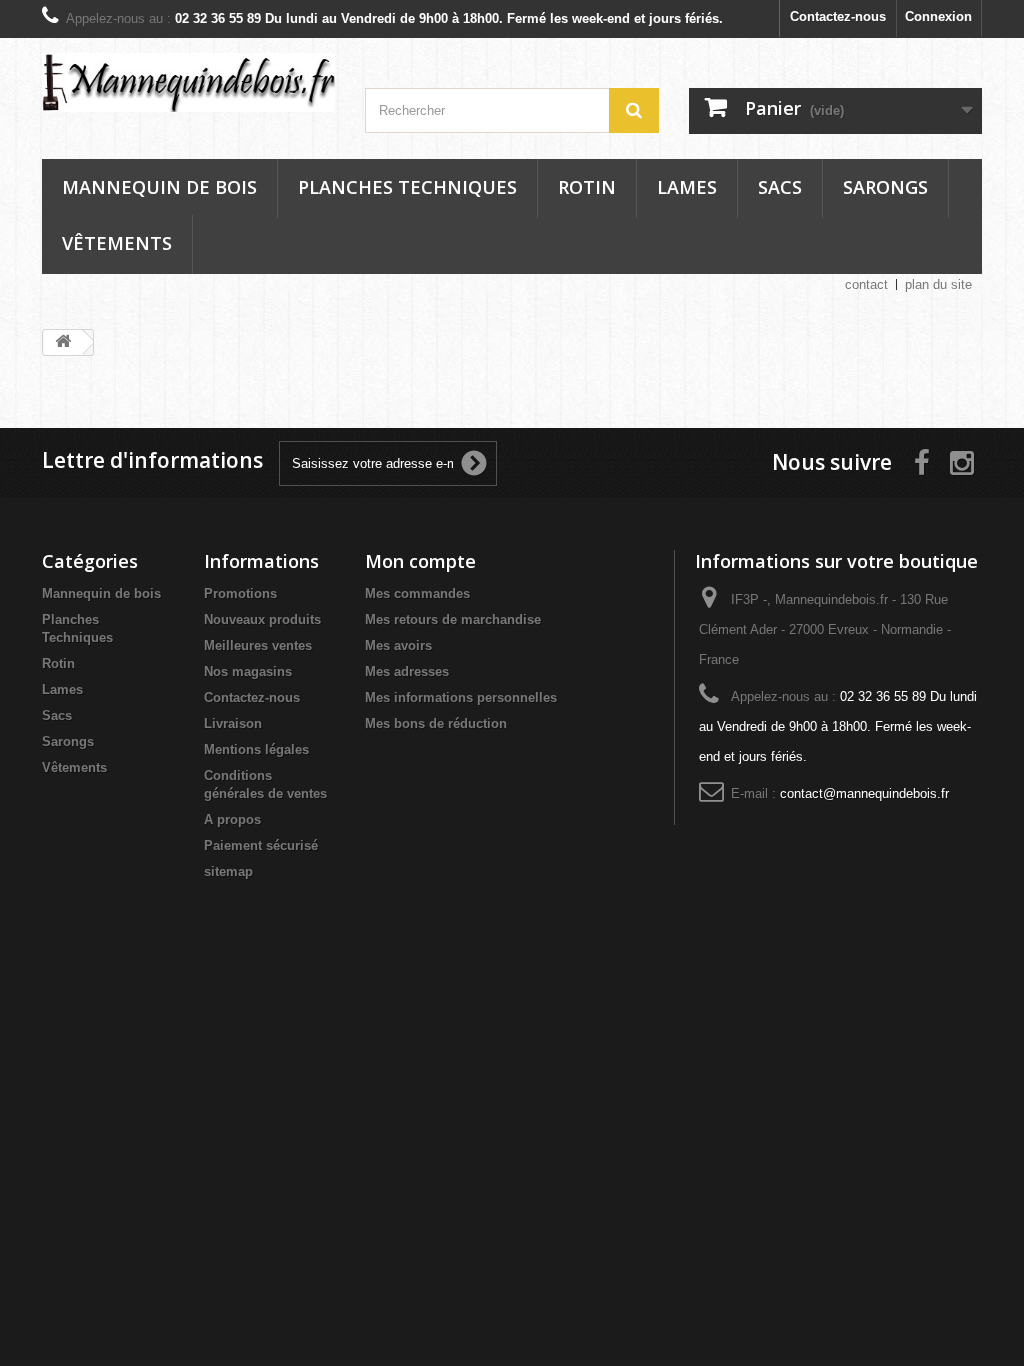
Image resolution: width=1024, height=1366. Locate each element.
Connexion (938, 16)
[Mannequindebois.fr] (188, 82)
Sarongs (885, 187)
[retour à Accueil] (63, 342)
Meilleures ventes (258, 645)
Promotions (240, 593)
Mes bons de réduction (436, 723)
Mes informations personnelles (461, 697)
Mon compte (420, 561)
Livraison (233, 723)
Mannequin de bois (159, 187)
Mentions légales (256, 749)
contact (866, 284)
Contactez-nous (838, 16)
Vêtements (117, 243)
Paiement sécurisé (261, 845)
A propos (232, 819)
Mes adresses (407, 671)
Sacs (780, 187)
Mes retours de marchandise (453, 619)
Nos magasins (248, 671)
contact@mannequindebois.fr (864, 793)
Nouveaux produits (262, 619)
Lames (687, 187)
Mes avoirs (398, 645)
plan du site (938, 284)
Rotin (587, 187)
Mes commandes (417, 593)
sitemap (228, 871)
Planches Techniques (407, 187)
